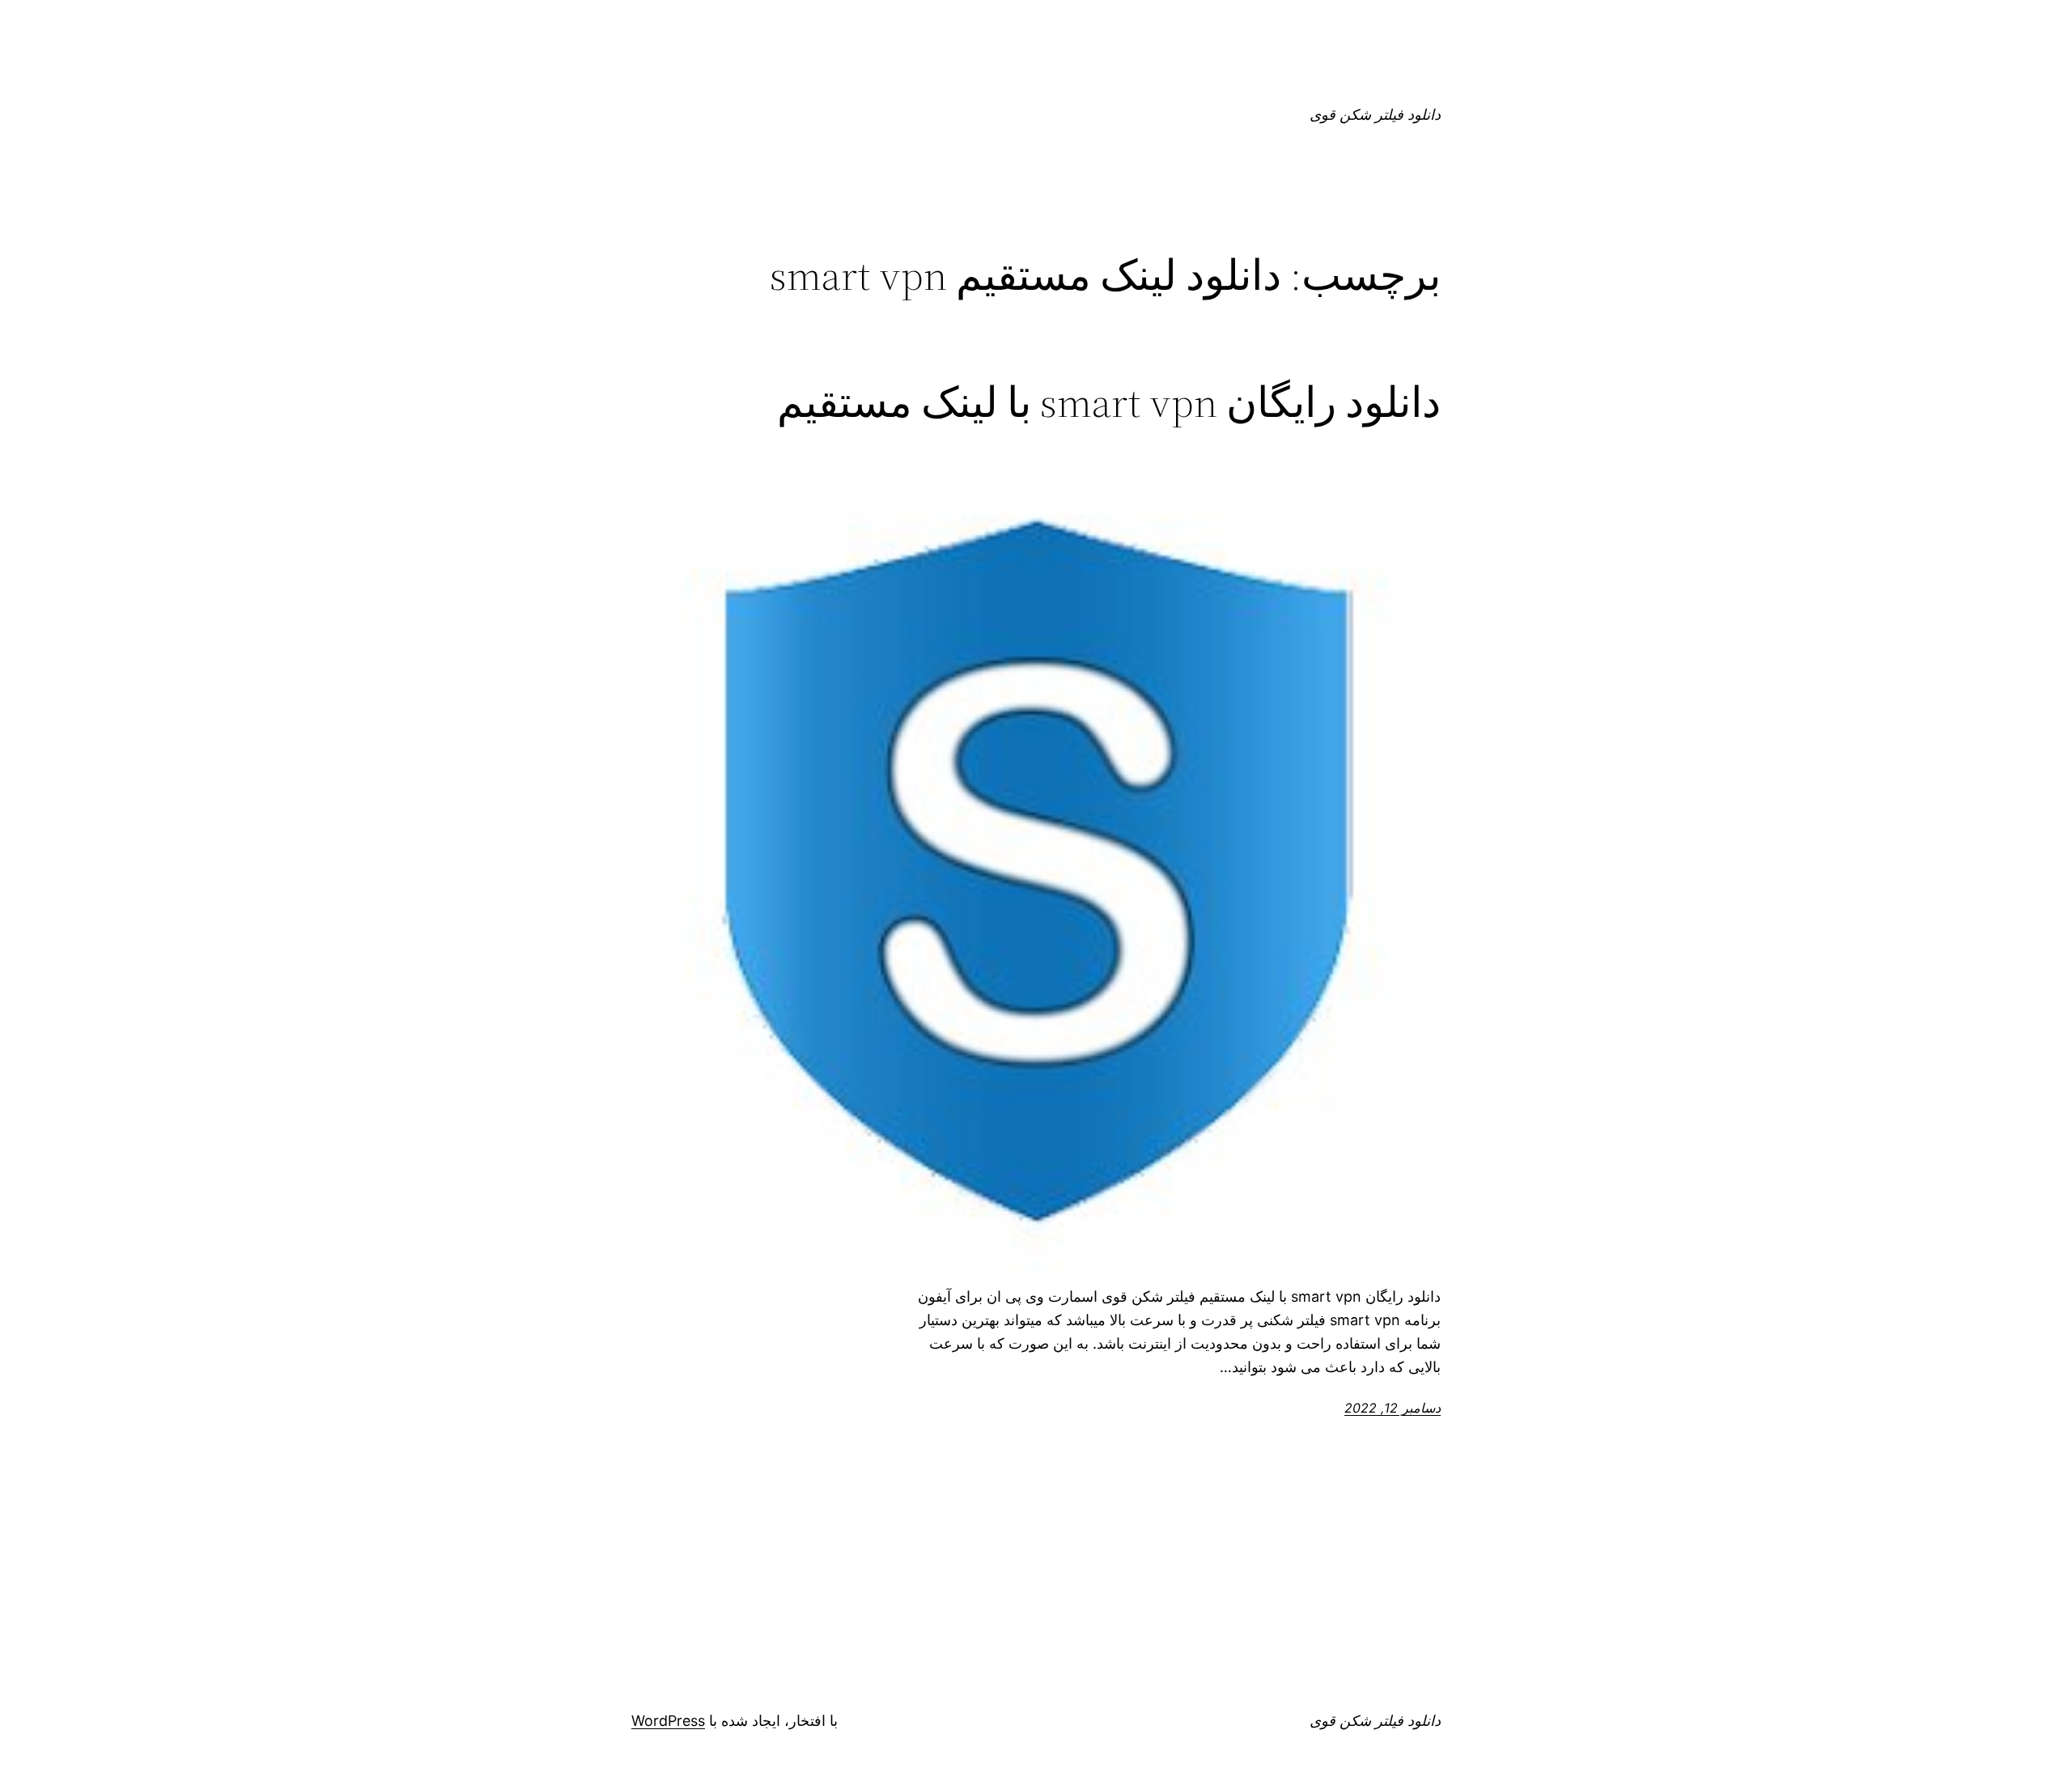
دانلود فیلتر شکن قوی (1375, 115)
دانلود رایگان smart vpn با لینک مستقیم (1109, 402)
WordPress (668, 1721)
